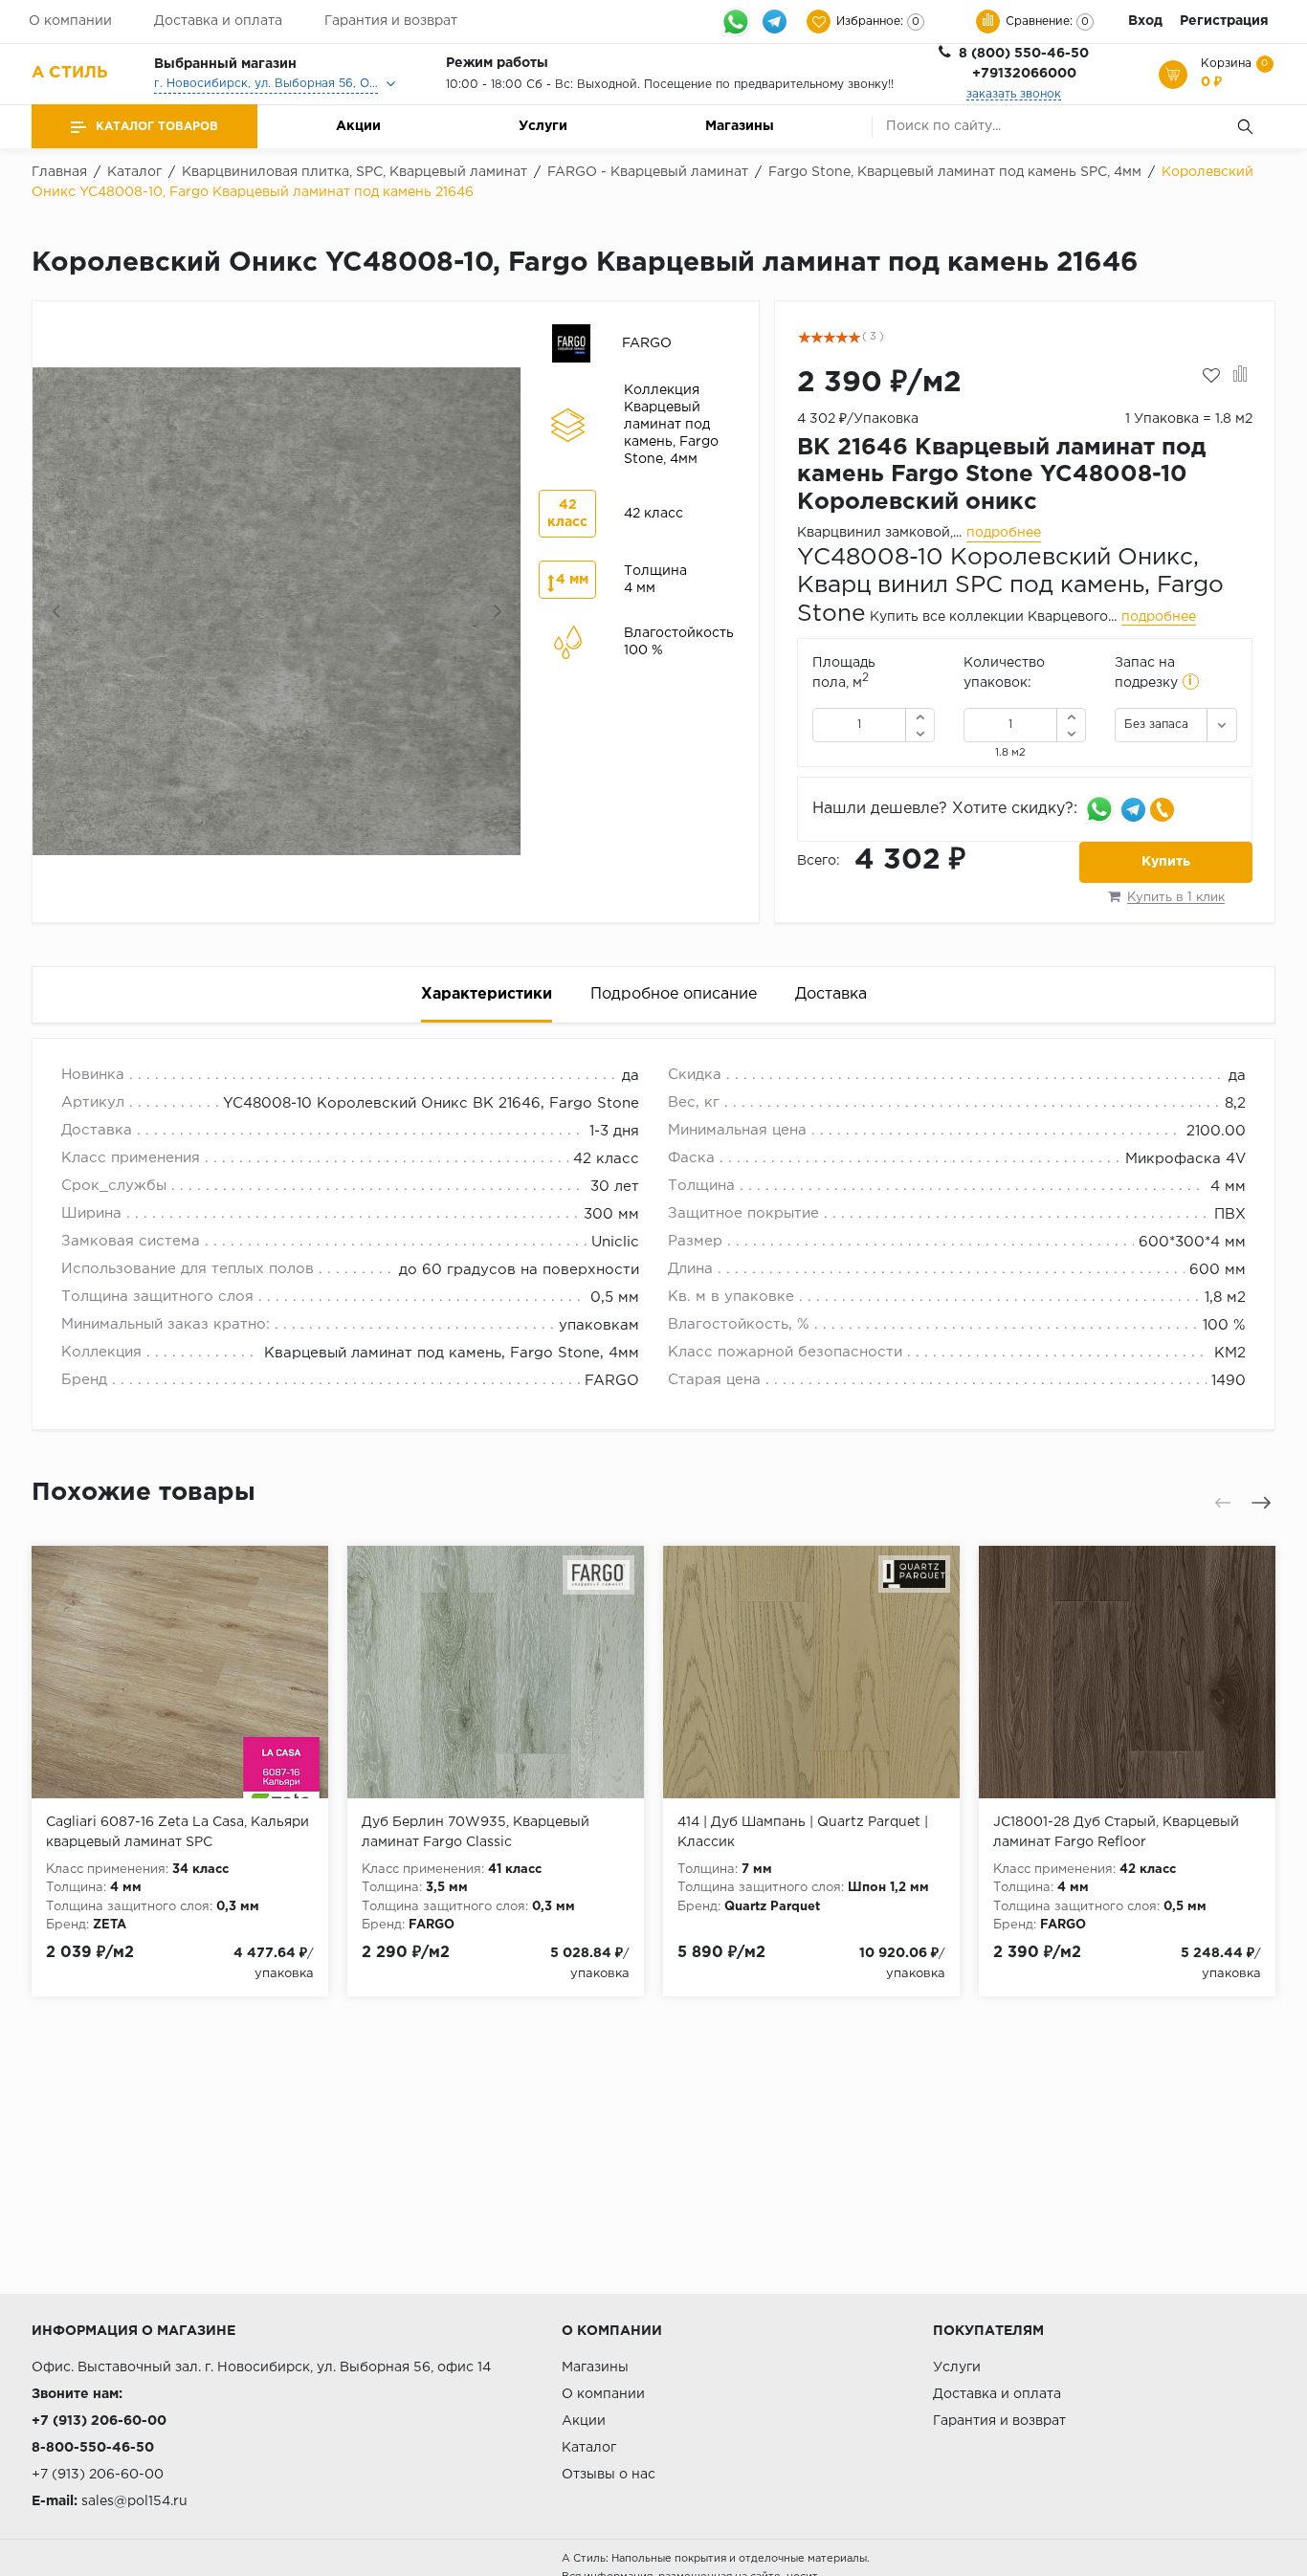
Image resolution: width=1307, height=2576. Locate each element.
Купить (1166, 862)
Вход (1145, 21)
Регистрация (1224, 21)
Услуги (543, 126)
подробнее (1004, 533)
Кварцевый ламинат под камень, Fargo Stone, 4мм (452, 1353)
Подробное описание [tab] (674, 994)
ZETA (110, 1925)
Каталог (589, 2448)
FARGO (612, 1381)
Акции (358, 126)
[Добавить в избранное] (1211, 376)
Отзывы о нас (609, 2475)
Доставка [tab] (831, 994)
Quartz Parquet (772, 1907)
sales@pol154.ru (134, 2501)
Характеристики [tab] (487, 994)
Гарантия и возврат (391, 21)
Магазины (740, 126)
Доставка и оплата (218, 21)
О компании (70, 21)
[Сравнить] (1241, 376)
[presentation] (57, 611)
